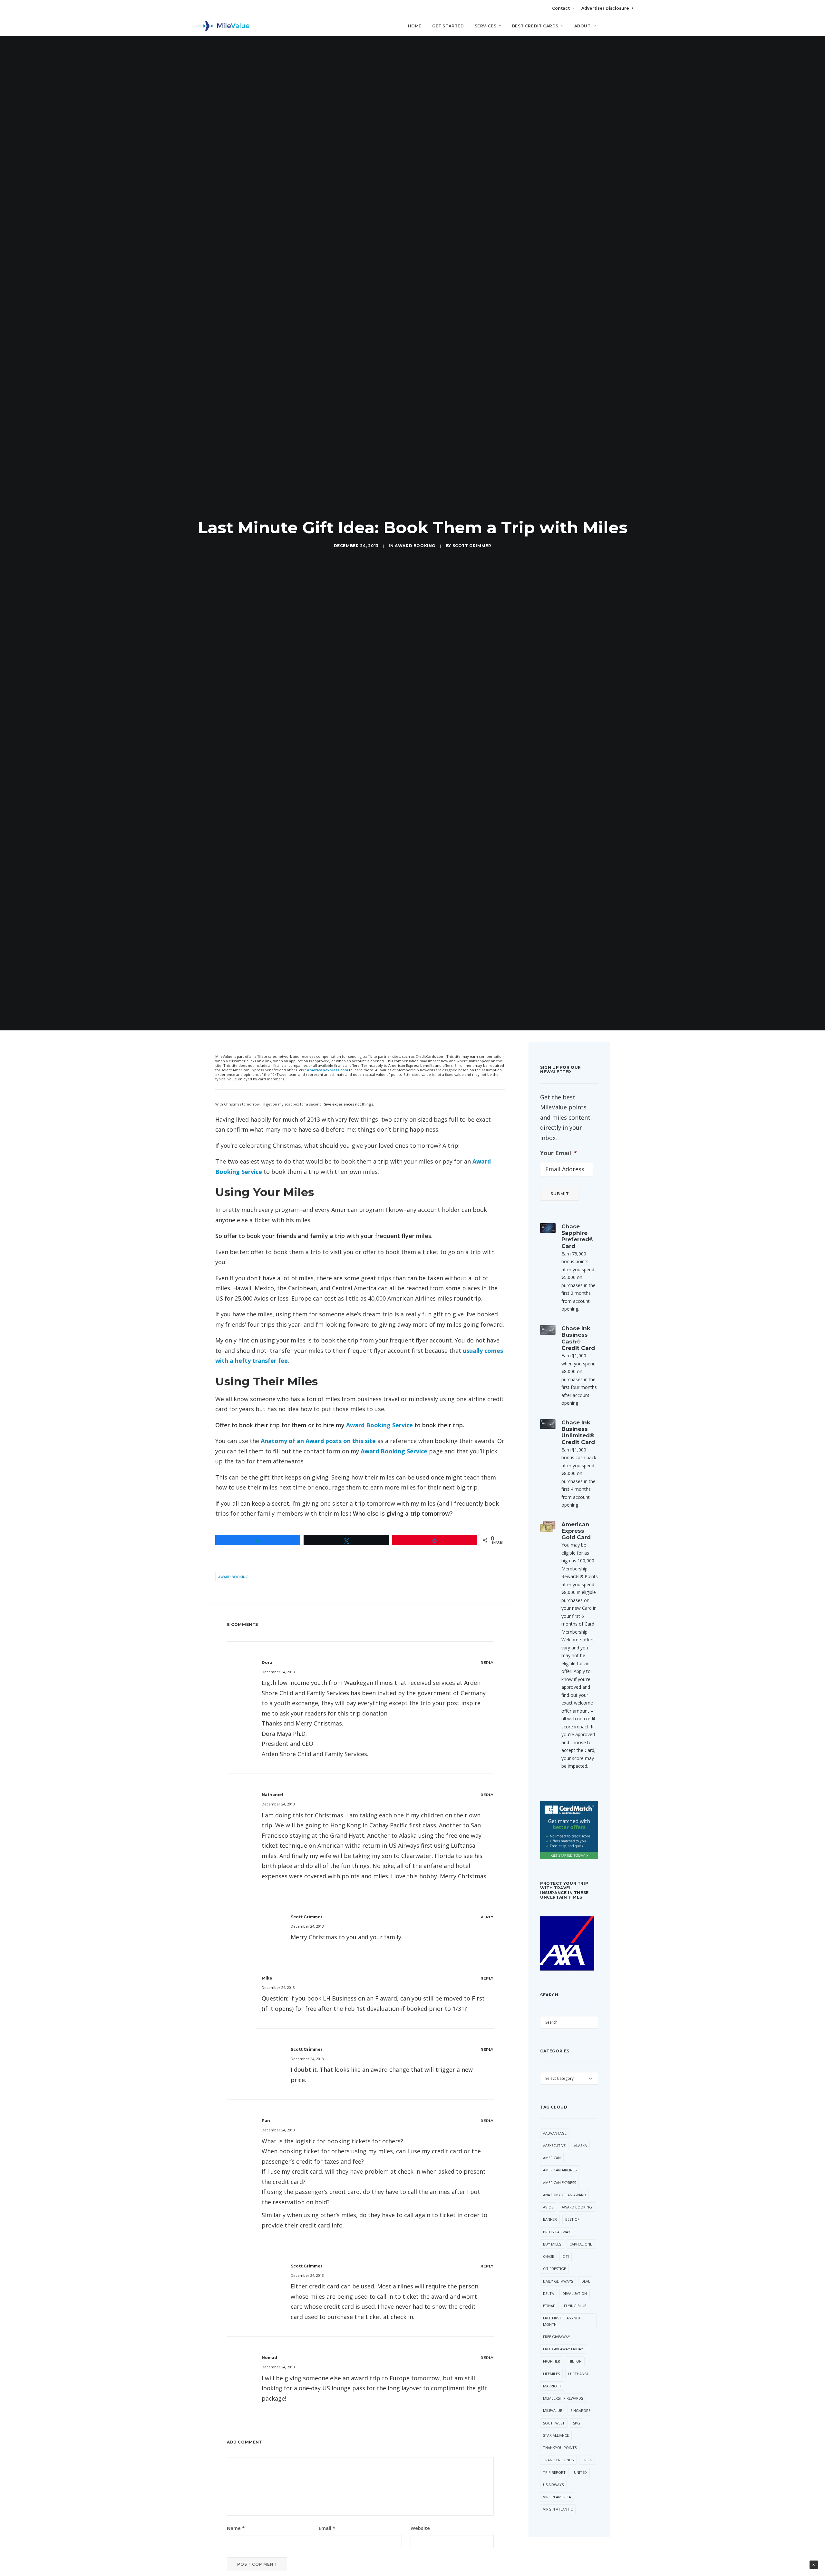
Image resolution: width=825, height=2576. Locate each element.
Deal (586, 2281)
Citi (566, 2256)
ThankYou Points (560, 2448)
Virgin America (557, 2497)
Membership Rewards (563, 2398)
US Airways (553, 2485)
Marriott (552, 2386)
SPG (577, 2423)
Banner (550, 2219)
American (552, 2158)
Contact (561, 8)
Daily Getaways (558, 2281)
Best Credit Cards (535, 26)
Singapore (580, 2410)
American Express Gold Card (576, 1531)
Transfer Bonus (558, 2460)
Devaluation (575, 2293)
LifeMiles (551, 2374)
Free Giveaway (557, 2337)
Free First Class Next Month (563, 2321)
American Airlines (560, 2170)
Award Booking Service (379, 1425)
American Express (559, 2183)
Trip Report (554, 2472)
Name (236, 2528)
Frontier (552, 2361)
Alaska (580, 2145)
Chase (548, 2256)
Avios (548, 2207)
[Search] (629, 29)
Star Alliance (556, 2435)
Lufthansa (578, 2374)
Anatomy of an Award (564, 2195)
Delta (548, 2293)
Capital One (581, 2244)
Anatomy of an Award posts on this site (318, 1441)
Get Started (448, 26)
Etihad (549, 2306)
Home (415, 26)
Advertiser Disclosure (605, 8)
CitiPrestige (554, 2269)
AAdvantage (555, 2133)
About (582, 26)
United (580, 2472)
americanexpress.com (327, 1070)
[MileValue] (221, 26)
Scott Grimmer (472, 546)
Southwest (554, 2423)
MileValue (553, 2410)
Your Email (558, 1153)
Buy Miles (552, 2244)
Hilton (575, 2361)
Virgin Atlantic (558, 2509)
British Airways (558, 2232)
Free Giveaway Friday (563, 2349)
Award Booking (415, 546)
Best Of (572, 2219)
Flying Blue (575, 2306)
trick (587, 2460)
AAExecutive (554, 2145)
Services (486, 26)
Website (420, 2528)
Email (327, 2528)
